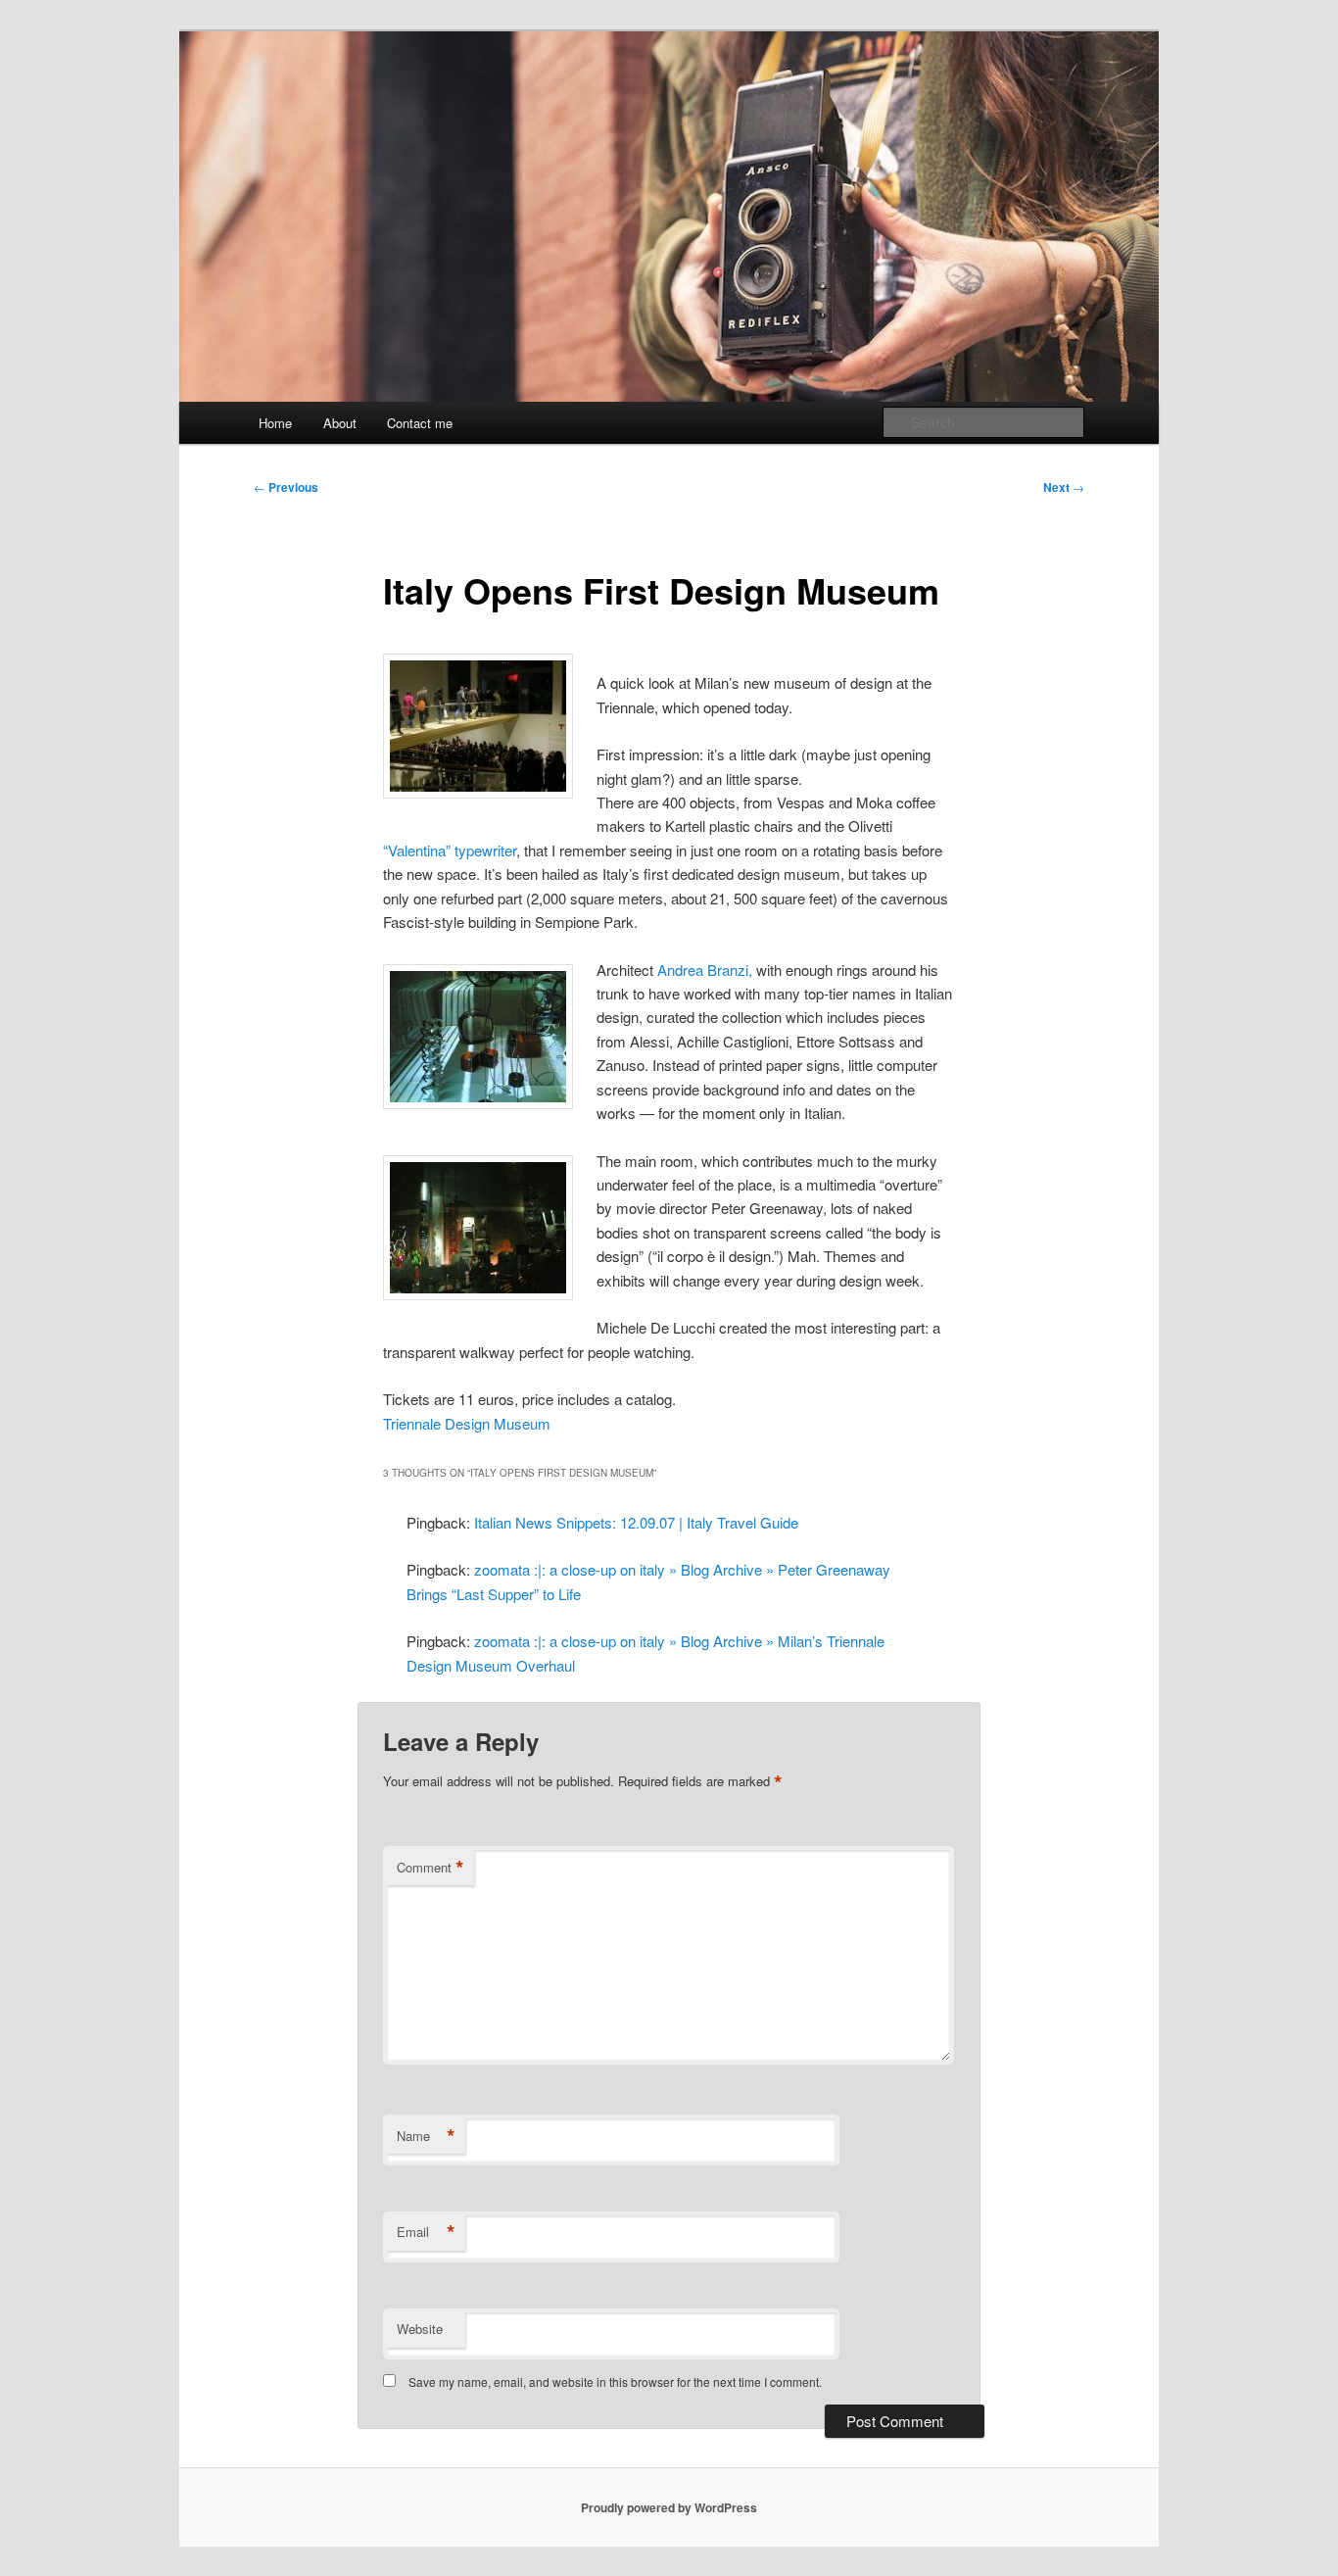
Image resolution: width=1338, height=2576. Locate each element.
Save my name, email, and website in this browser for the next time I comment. (615, 2382)
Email (426, 2232)
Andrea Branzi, (705, 970)
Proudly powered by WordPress (669, 2507)
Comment (430, 1868)
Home (275, 423)
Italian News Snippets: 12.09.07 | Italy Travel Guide (636, 1522)
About (340, 423)
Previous (286, 487)
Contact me (420, 423)
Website (420, 2329)
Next (1064, 487)
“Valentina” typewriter (450, 850)
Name (426, 2136)
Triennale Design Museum (467, 1423)
